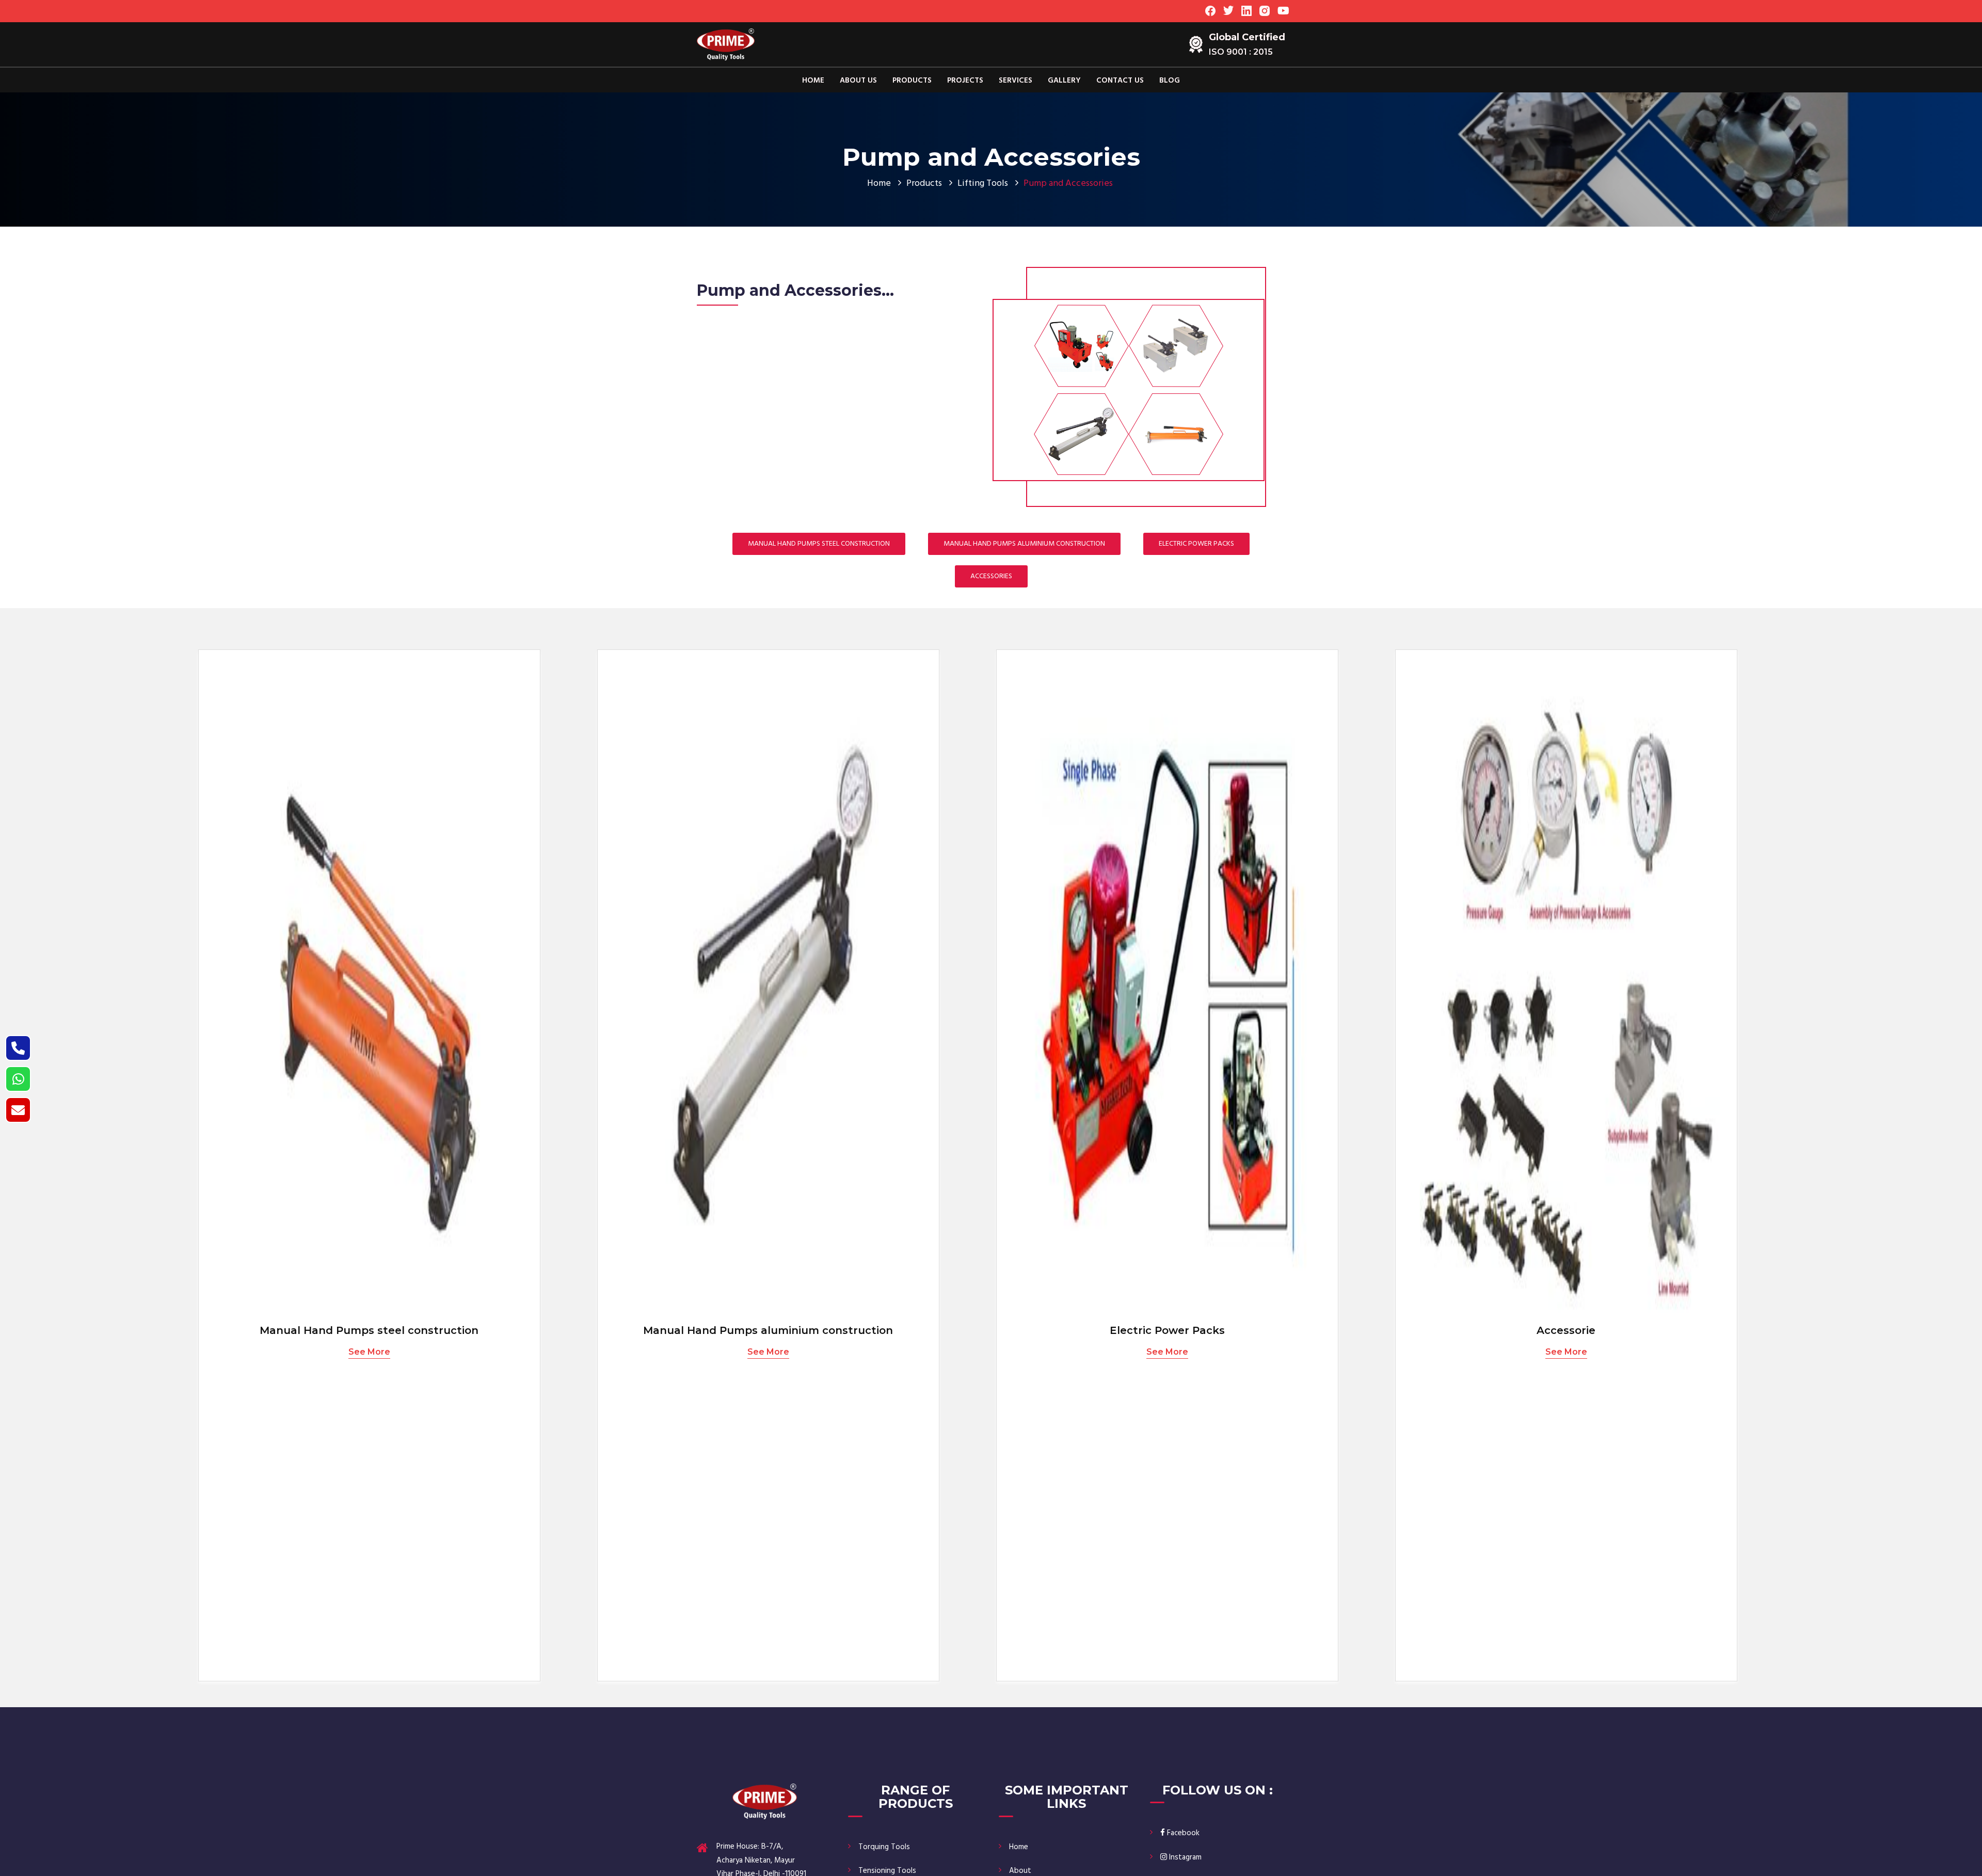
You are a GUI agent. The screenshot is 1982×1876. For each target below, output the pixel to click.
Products (912, 81)
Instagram (1184, 1857)
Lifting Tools (983, 184)
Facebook (1182, 1833)
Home (813, 81)
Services (1016, 81)
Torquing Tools (884, 1847)
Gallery (1064, 81)
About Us (858, 81)
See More (369, 1352)
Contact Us (1120, 81)
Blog (1170, 81)
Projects (965, 81)
